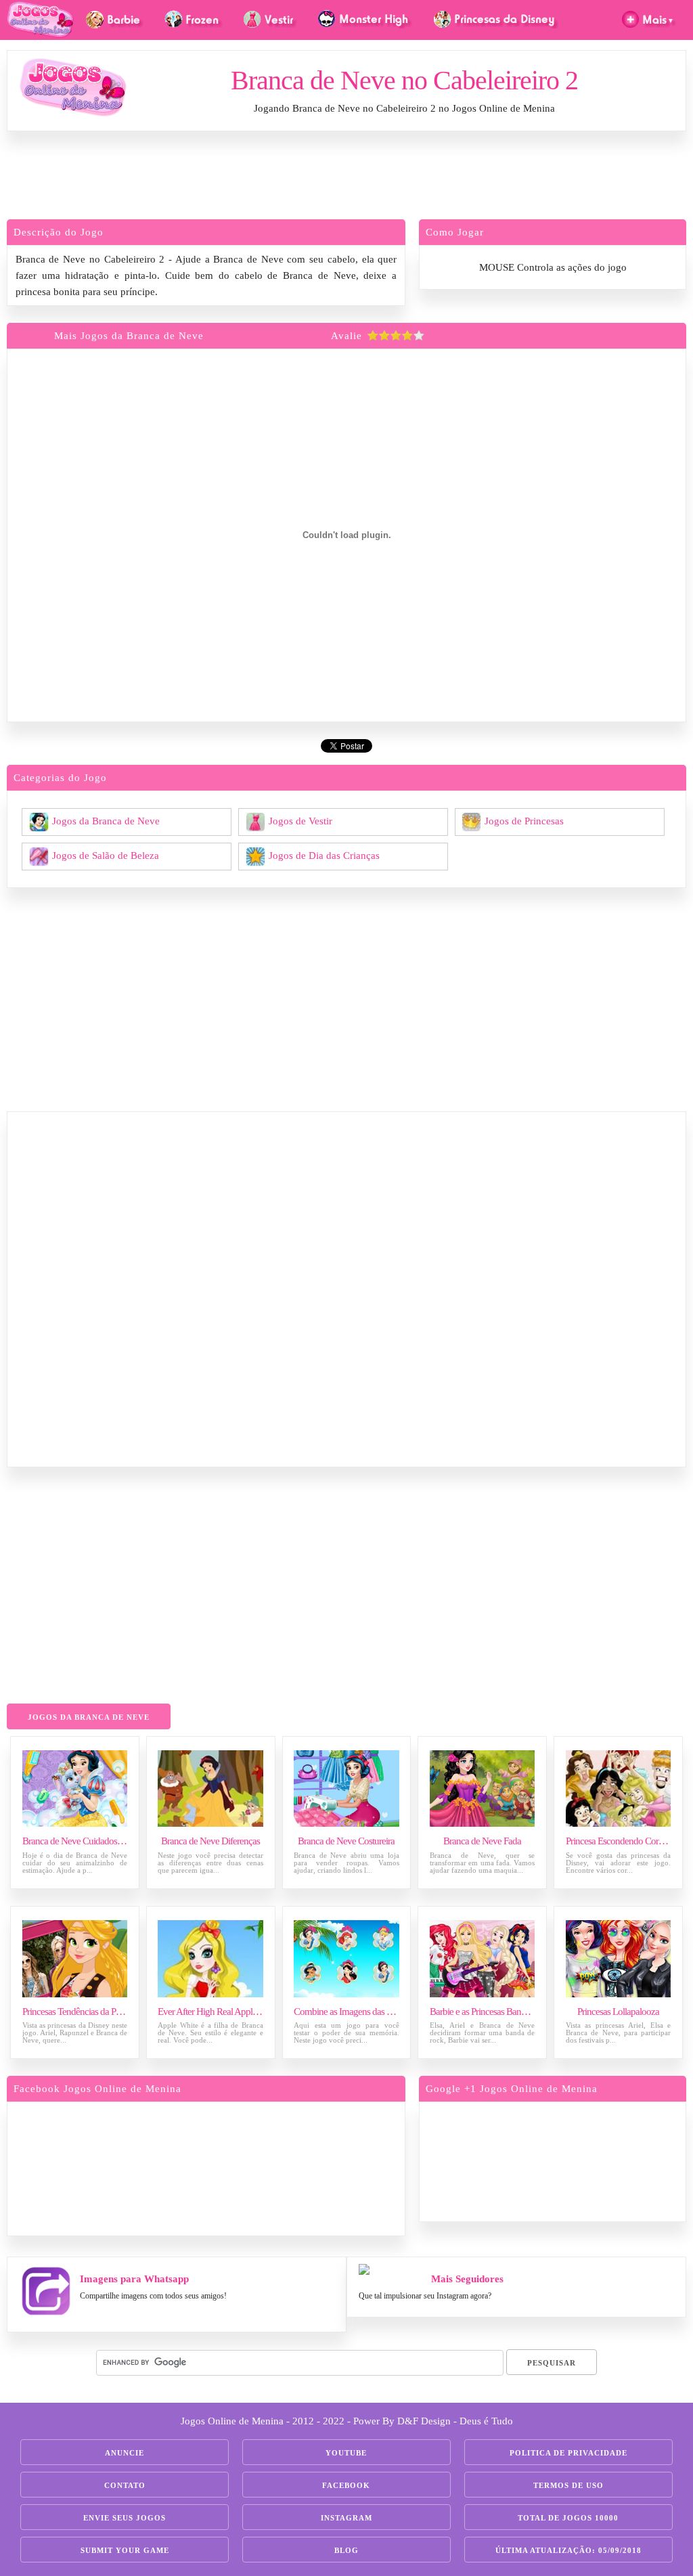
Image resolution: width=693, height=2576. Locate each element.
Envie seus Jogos (125, 2518)
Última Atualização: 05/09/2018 (568, 2550)
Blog (346, 2550)
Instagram (346, 2518)
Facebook (346, 2485)
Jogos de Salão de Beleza (106, 855)
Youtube (346, 2453)
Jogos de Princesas (524, 820)
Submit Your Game (125, 2550)
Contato (125, 2485)
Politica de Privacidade (568, 2453)
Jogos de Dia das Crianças (324, 855)
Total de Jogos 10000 (568, 2518)
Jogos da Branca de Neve (106, 820)
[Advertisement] (346, 179)
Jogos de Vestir (300, 820)
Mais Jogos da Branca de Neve (129, 336)
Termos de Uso (568, 2485)
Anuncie (125, 2453)
